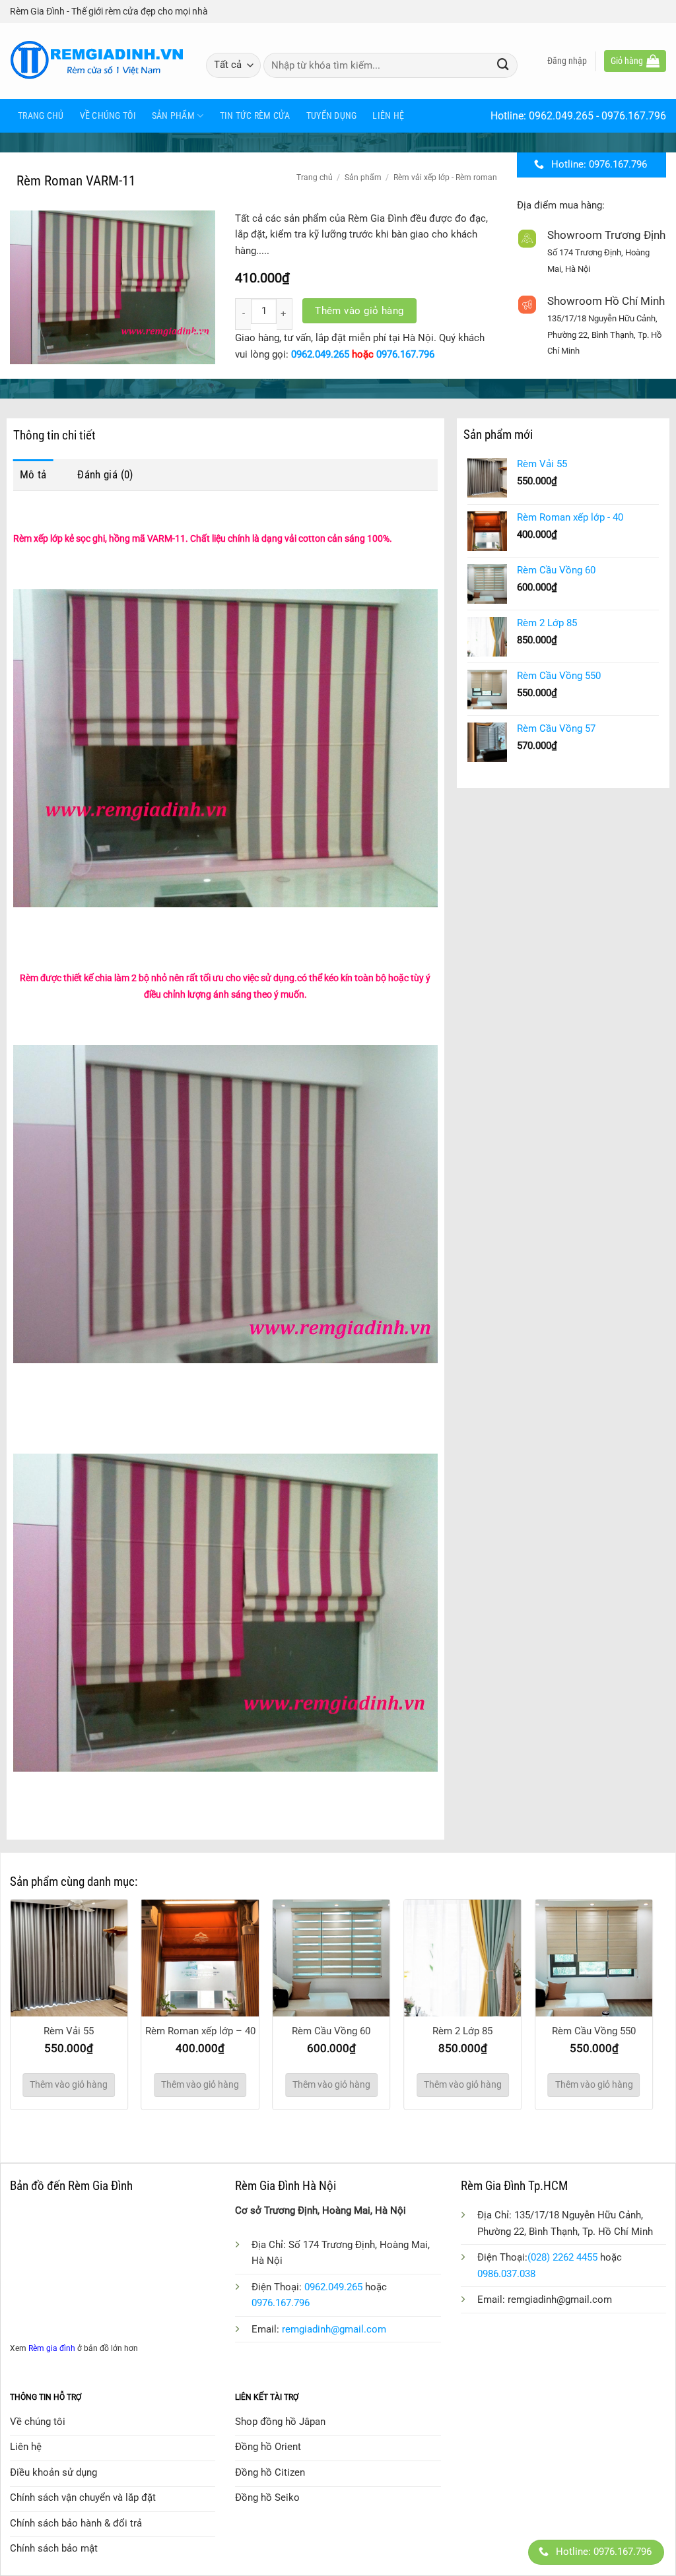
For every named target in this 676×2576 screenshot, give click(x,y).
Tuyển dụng (332, 115)
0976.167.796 (634, 116)
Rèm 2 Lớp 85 (462, 2031)
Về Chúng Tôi (108, 115)
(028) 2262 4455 (562, 2257)
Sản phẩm (173, 115)
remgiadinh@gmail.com (334, 2329)
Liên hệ (388, 115)
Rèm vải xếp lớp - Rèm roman (445, 177)
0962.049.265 (561, 116)
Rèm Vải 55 (69, 2031)
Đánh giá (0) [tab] (105, 474)
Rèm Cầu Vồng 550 (594, 2031)
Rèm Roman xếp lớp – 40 (200, 2031)
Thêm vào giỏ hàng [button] (69, 2084)
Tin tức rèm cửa (255, 115)
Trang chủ (41, 115)
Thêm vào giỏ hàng (359, 311)
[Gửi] (503, 65)
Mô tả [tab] (33, 474)
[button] (567, 61)
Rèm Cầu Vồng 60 (331, 2031)
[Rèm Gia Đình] (98, 61)
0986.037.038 (506, 2274)
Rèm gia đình (52, 2348)
